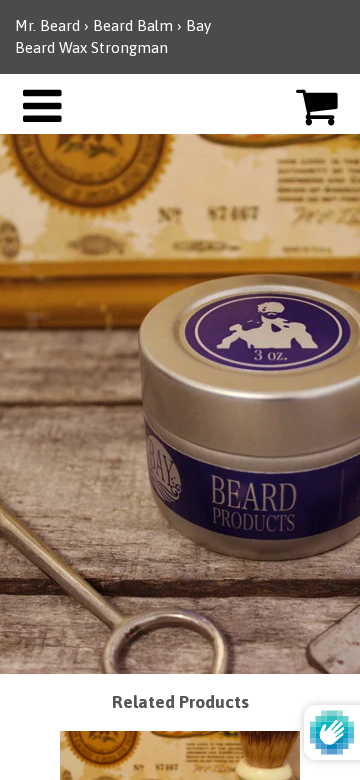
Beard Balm (135, 25)
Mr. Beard (47, 25)
